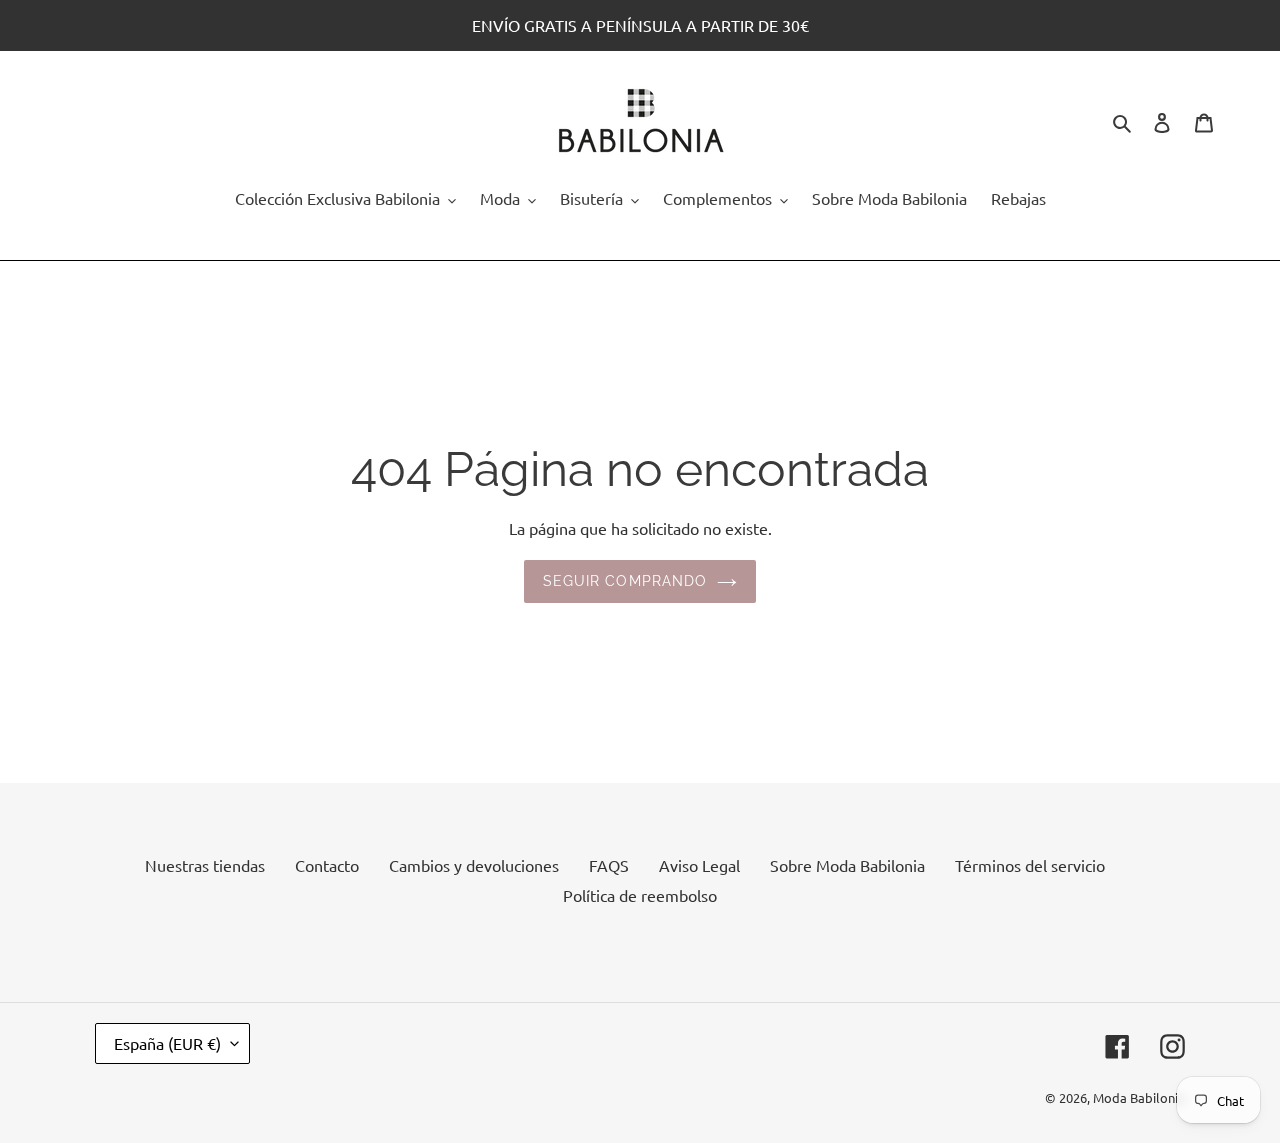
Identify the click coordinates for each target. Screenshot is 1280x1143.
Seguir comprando (625, 581)
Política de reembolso (640, 895)
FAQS (609, 865)
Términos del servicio (1030, 865)
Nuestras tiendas (205, 865)
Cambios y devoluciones (474, 865)
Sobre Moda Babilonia (847, 865)
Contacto (327, 865)
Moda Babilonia (1139, 1097)
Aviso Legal (699, 865)
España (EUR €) (167, 1043)
